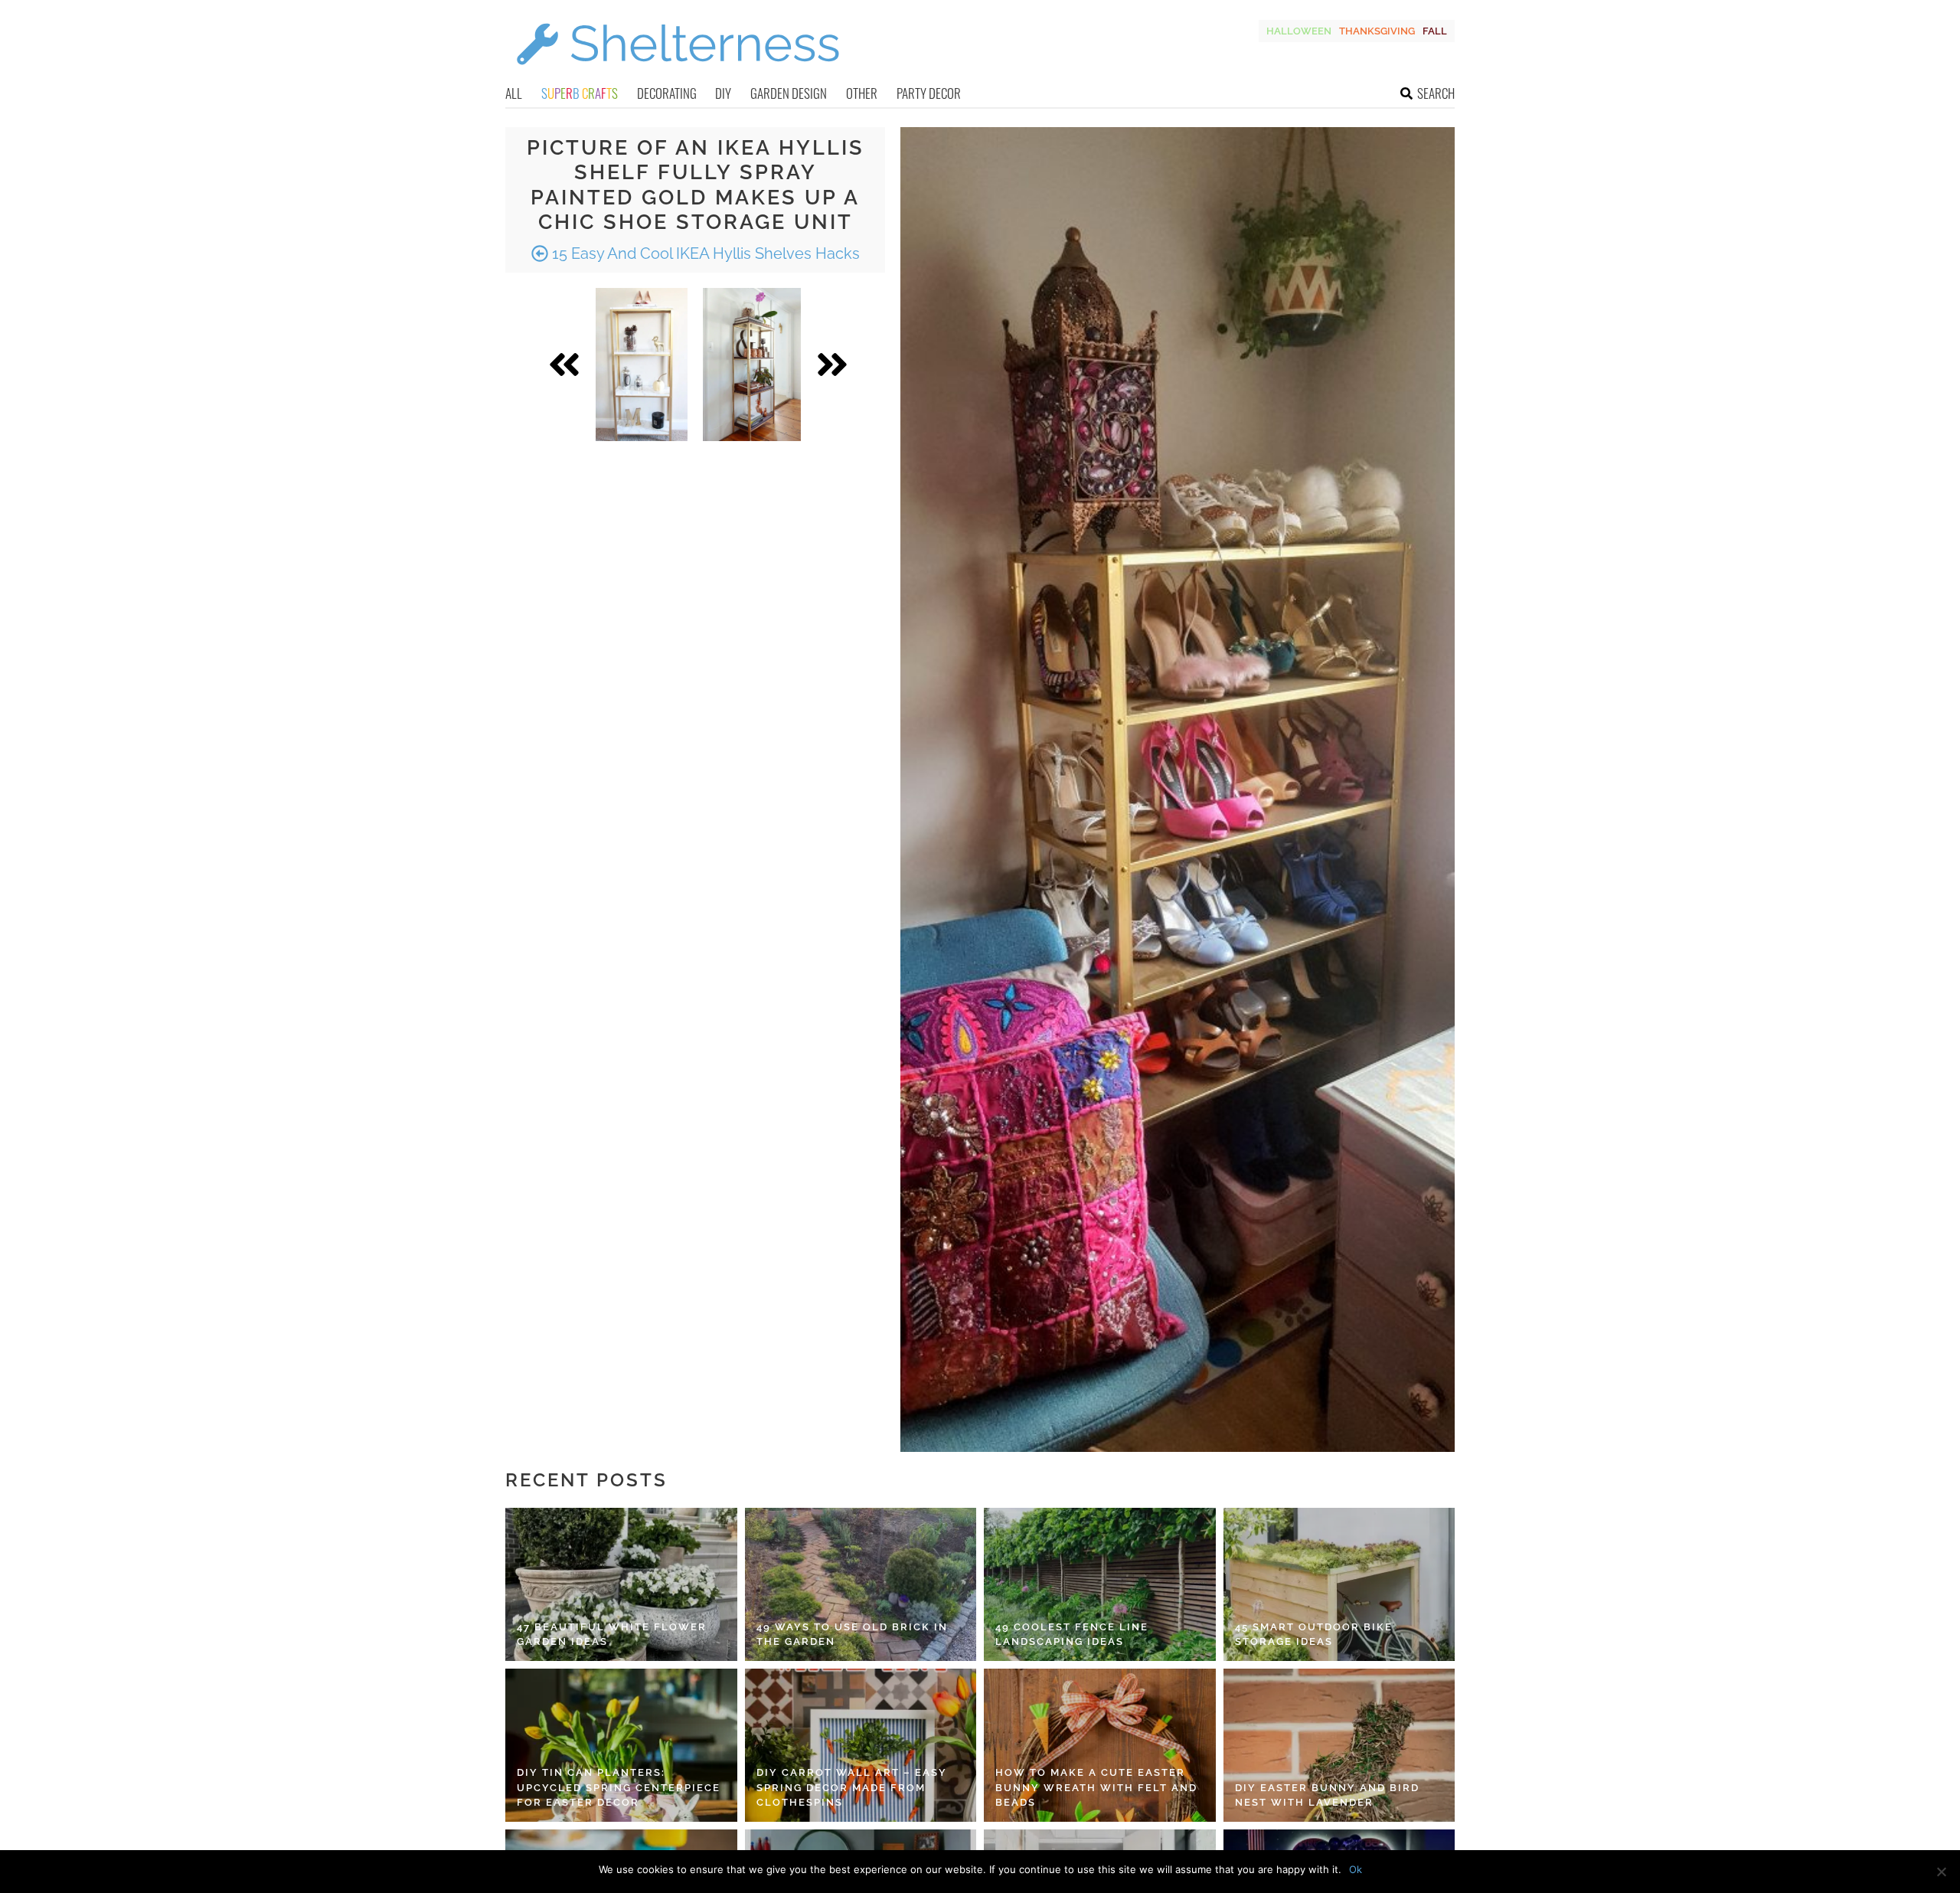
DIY (723, 93)
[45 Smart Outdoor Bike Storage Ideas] (1339, 1584)
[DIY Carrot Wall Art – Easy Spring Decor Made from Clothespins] (861, 1745)
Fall (1435, 31)
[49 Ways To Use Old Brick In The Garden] (861, 1584)
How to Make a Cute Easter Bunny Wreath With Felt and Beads (1096, 1787)
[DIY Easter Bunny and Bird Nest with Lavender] (1339, 1745)
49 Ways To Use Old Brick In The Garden (852, 1635)
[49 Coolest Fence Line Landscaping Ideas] (1100, 1584)
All (514, 93)
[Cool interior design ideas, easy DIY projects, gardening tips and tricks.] (678, 74)
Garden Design (789, 93)
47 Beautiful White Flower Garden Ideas (612, 1635)
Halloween (1299, 31)
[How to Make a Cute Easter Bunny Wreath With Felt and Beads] (1100, 1745)
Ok (1356, 1869)
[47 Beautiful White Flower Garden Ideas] (621, 1584)
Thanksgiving (1377, 31)
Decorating (667, 93)
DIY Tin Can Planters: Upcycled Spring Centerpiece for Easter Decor (619, 1787)
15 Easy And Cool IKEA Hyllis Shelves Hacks (704, 253)
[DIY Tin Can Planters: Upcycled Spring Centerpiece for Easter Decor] (621, 1745)
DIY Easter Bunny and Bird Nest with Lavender (1327, 1795)
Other (862, 93)
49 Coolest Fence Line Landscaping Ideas (1072, 1635)
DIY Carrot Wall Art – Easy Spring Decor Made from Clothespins (852, 1787)
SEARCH (1436, 93)
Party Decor (929, 93)
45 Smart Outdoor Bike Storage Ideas (1314, 1635)
